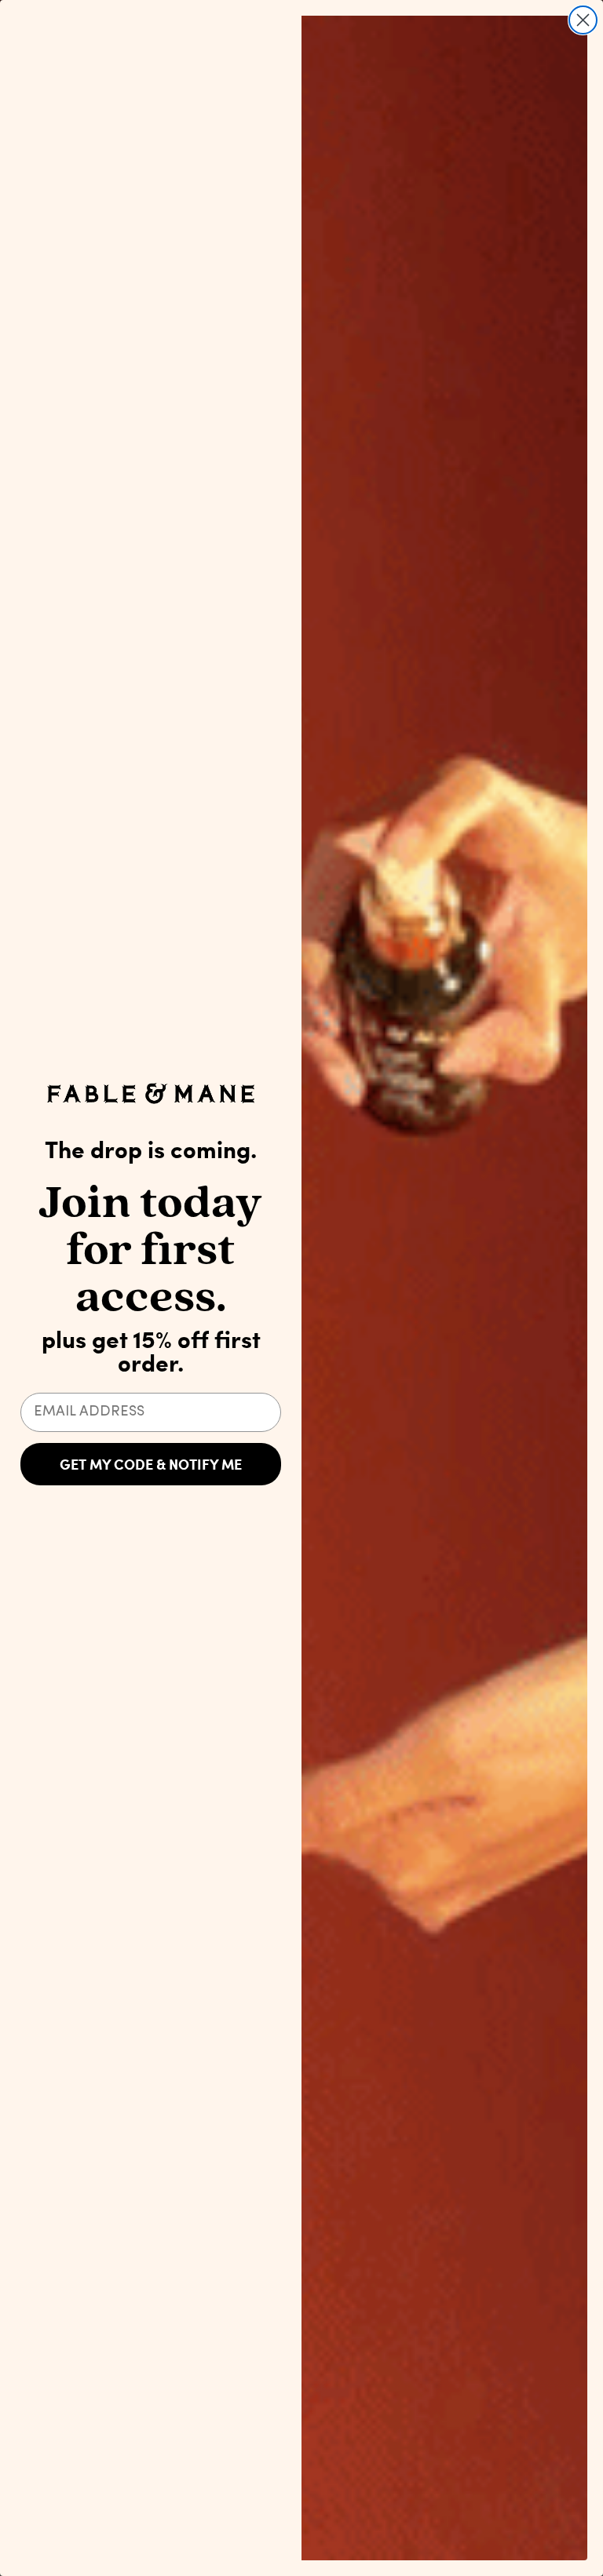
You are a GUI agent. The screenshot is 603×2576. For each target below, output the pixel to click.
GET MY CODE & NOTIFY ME (151, 1464)
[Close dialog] (583, 20)
